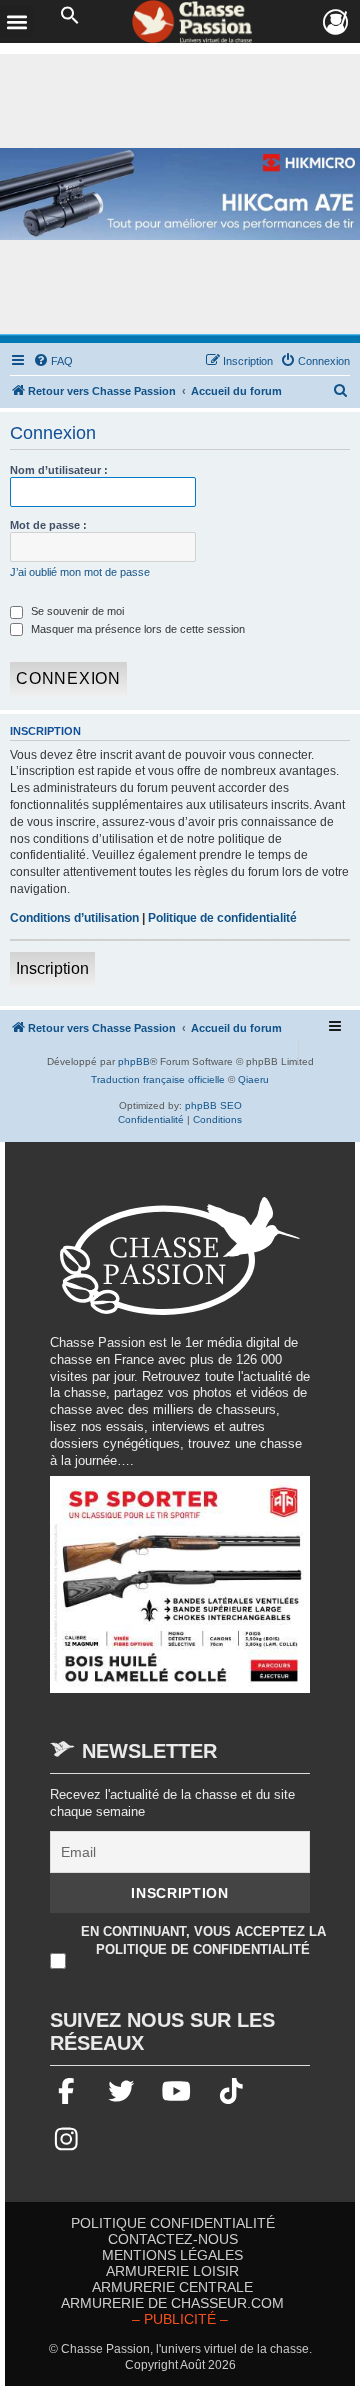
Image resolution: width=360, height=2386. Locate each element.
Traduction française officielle (158, 1079)
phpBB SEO (213, 1105)
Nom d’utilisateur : (59, 470)
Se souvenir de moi (76, 611)
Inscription (52, 968)
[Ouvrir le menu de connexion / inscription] (336, 22)
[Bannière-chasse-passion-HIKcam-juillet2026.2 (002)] (180, 194)
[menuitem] (53, 361)
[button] (70, 16)
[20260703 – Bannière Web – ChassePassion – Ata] (180, 1594)
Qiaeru (253, 1079)
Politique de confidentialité (222, 918)
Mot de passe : (48, 525)
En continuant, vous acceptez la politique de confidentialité (203, 1940)
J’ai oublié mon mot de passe (80, 572)
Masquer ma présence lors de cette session (136, 629)
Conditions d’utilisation (74, 918)
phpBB (134, 1061)
